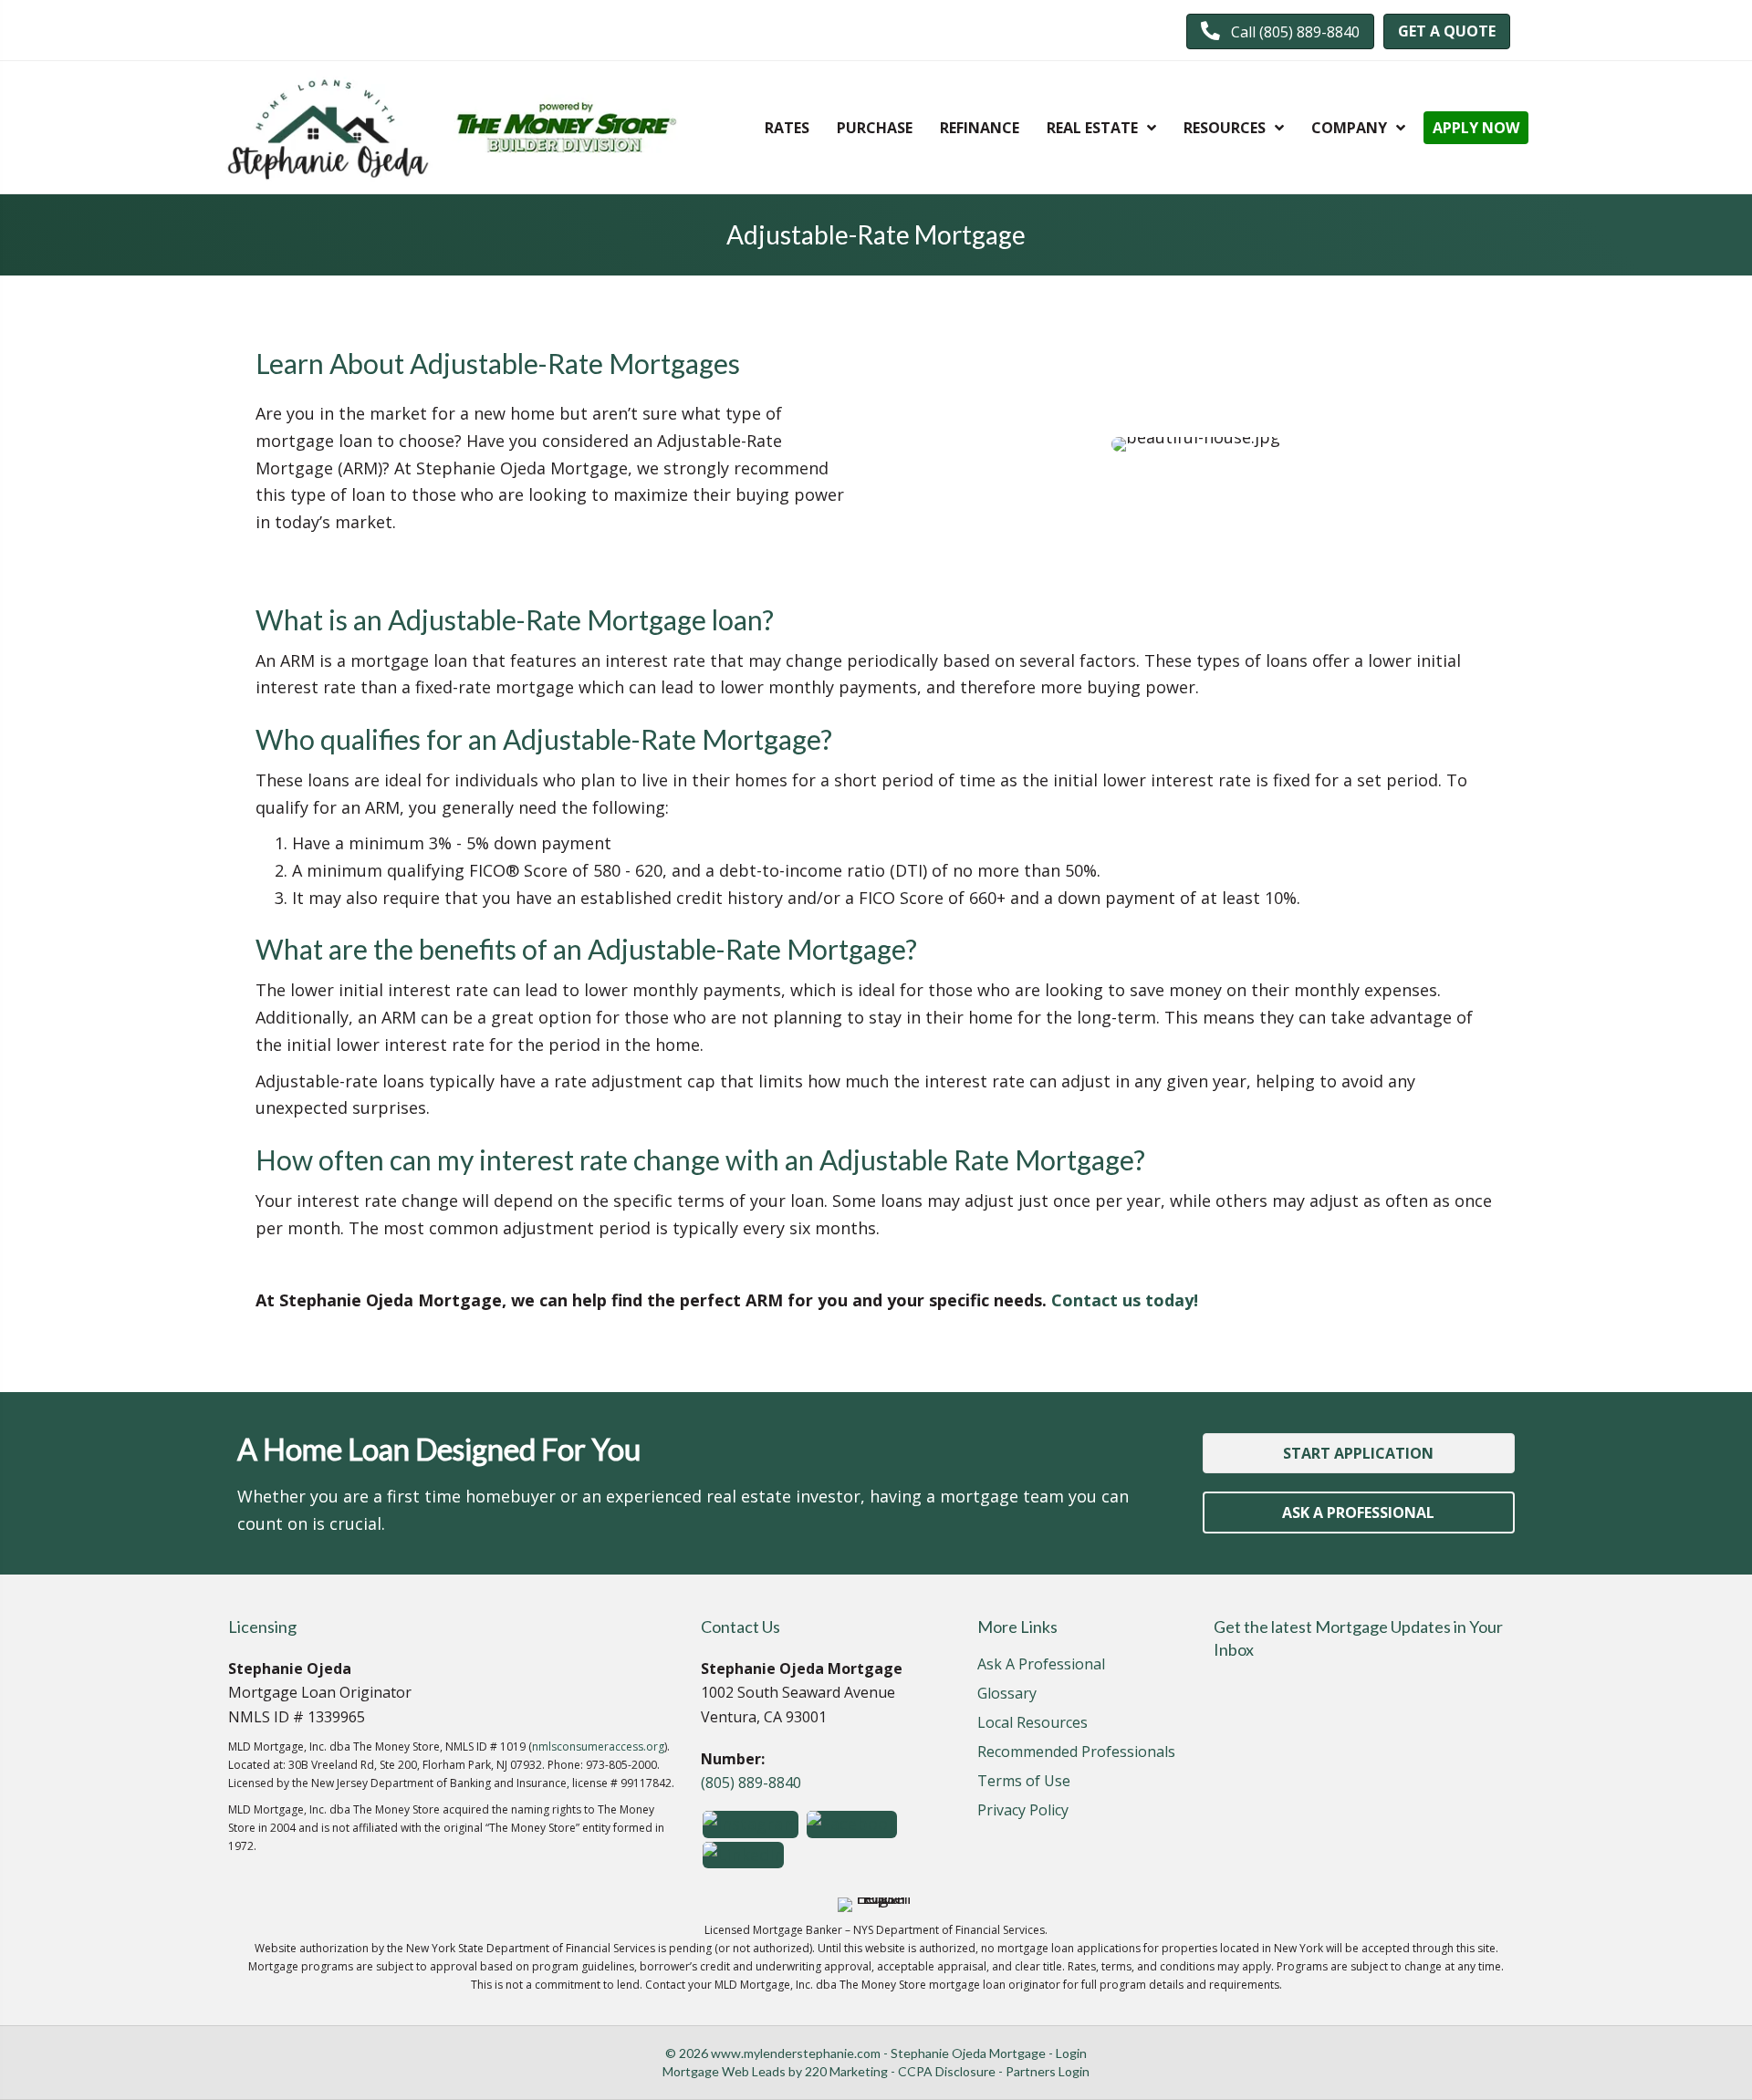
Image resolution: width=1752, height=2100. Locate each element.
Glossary (1007, 1695)
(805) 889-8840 (751, 1783)
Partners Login (1048, 2071)
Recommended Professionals (1076, 1753)
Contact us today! (1125, 1300)
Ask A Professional (1041, 1665)
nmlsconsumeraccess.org (598, 1747)
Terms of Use (1024, 1782)
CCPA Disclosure (947, 2071)
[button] (1280, 31)
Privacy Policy (1023, 1811)
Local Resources (1032, 1724)
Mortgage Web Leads (724, 2071)
